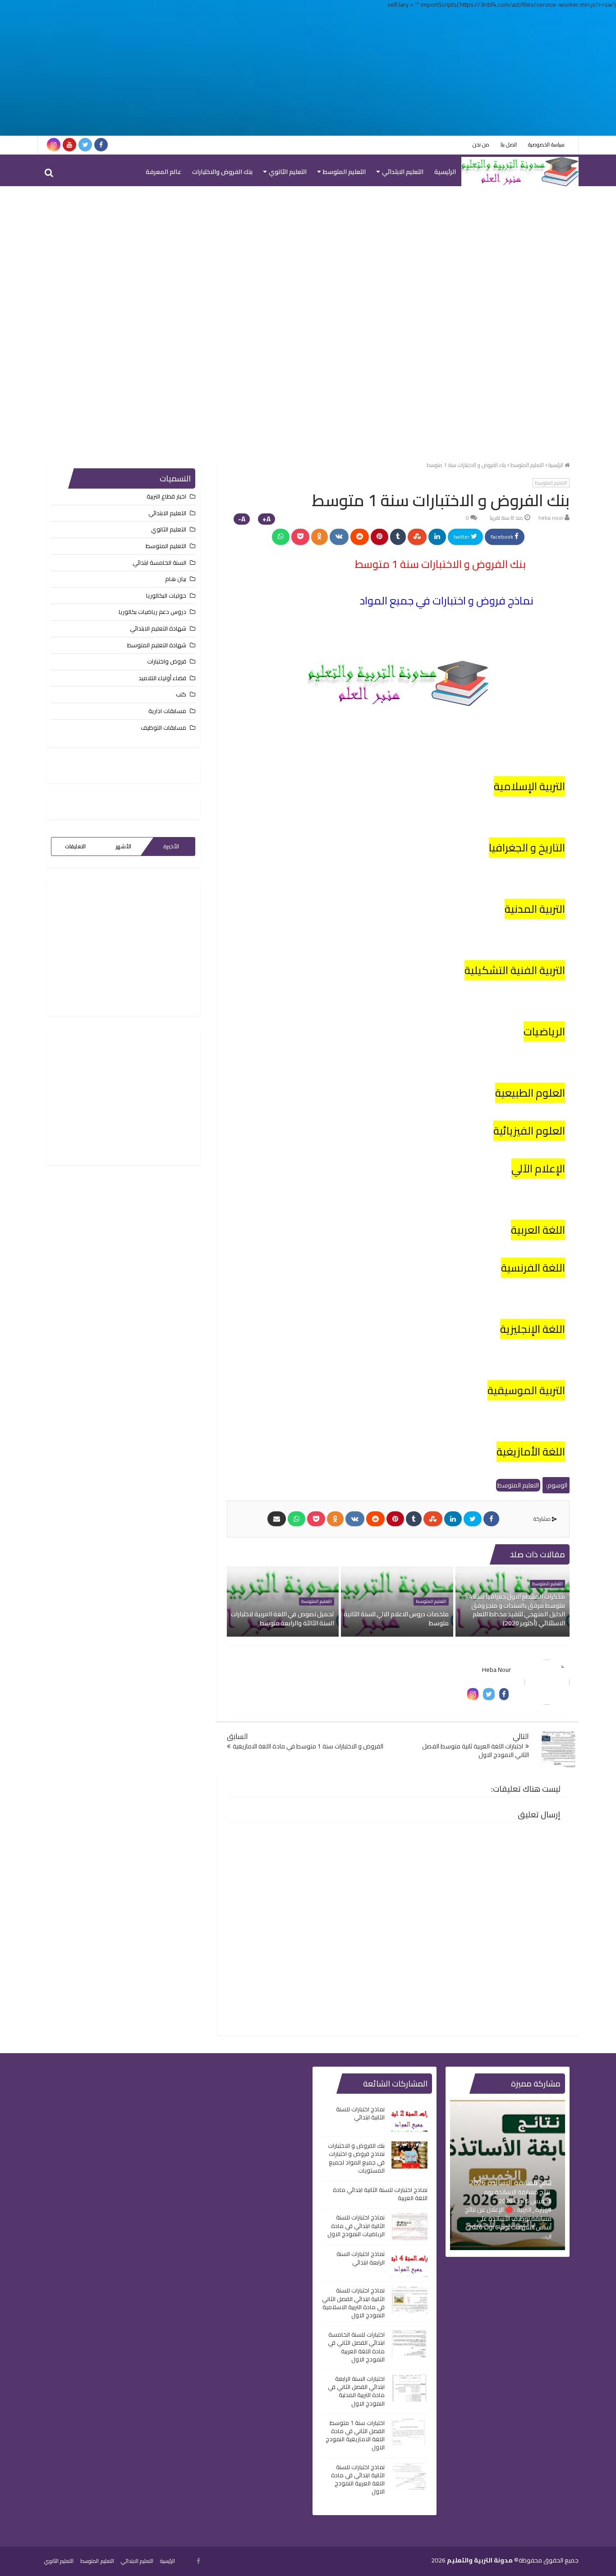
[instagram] (54, 145)
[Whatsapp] (281, 537)
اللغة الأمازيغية (531, 1452)
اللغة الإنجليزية (533, 1329)
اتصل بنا (509, 144)
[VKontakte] (339, 537)
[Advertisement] (308, 73)
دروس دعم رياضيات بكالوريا (152, 612)
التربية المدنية (535, 909)
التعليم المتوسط (344, 172)
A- (242, 519)
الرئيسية (445, 172)
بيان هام (176, 579)
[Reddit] (360, 537)
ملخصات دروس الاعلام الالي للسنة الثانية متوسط (396, 1619)
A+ (267, 519)
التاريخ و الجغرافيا (527, 848)
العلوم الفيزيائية (529, 1131)
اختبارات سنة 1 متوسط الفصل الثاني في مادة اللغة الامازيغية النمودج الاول (355, 2435)
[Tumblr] (398, 537)
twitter (462, 537)
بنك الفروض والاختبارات (222, 172)
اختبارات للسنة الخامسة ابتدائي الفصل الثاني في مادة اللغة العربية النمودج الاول (356, 2347)
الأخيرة (171, 846)
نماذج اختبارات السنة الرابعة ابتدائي (361, 2258)
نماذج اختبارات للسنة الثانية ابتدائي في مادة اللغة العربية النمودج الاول (358, 2479)
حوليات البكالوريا (166, 595)
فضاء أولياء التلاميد (162, 678)
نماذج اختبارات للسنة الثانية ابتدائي (360, 2113)
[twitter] (85, 145)
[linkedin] (437, 537)
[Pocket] (300, 537)
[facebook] (101, 145)
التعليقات (75, 846)
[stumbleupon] (417, 537)
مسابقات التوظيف (163, 728)
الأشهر (123, 846)
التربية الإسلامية (529, 786)
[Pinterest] (379, 537)
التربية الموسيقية (526, 1390)
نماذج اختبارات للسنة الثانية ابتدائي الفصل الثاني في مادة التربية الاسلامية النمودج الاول (353, 2303)
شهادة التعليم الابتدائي (158, 628)
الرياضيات (544, 1032)
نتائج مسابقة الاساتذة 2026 (510, 2183)
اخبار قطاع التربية (166, 496)
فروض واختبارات (167, 661)
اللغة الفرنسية (533, 1268)
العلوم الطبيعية (530, 1093)
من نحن (481, 144)
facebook (503, 537)
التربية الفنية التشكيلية (515, 970)
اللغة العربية (538, 1230)
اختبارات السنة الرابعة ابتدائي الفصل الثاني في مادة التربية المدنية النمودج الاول (356, 2391)
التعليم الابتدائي (403, 172)
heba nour (551, 518)
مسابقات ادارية (167, 711)
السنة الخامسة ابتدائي (159, 563)
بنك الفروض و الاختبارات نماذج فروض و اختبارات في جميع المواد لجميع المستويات (356, 2158)
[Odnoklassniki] (319, 537)
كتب (181, 694)
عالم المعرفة (163, 172)
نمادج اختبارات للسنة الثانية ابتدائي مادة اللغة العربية (380, 2194)
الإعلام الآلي (538, 1169)
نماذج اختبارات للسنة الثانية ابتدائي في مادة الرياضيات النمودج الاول (356, 2225)
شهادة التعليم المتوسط (157, 645)
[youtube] (69, 145)
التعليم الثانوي (288, 172)
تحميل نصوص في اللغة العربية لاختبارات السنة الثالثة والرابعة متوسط (283, 1619)
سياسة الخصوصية (546, 144)
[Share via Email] (277, 1519)
